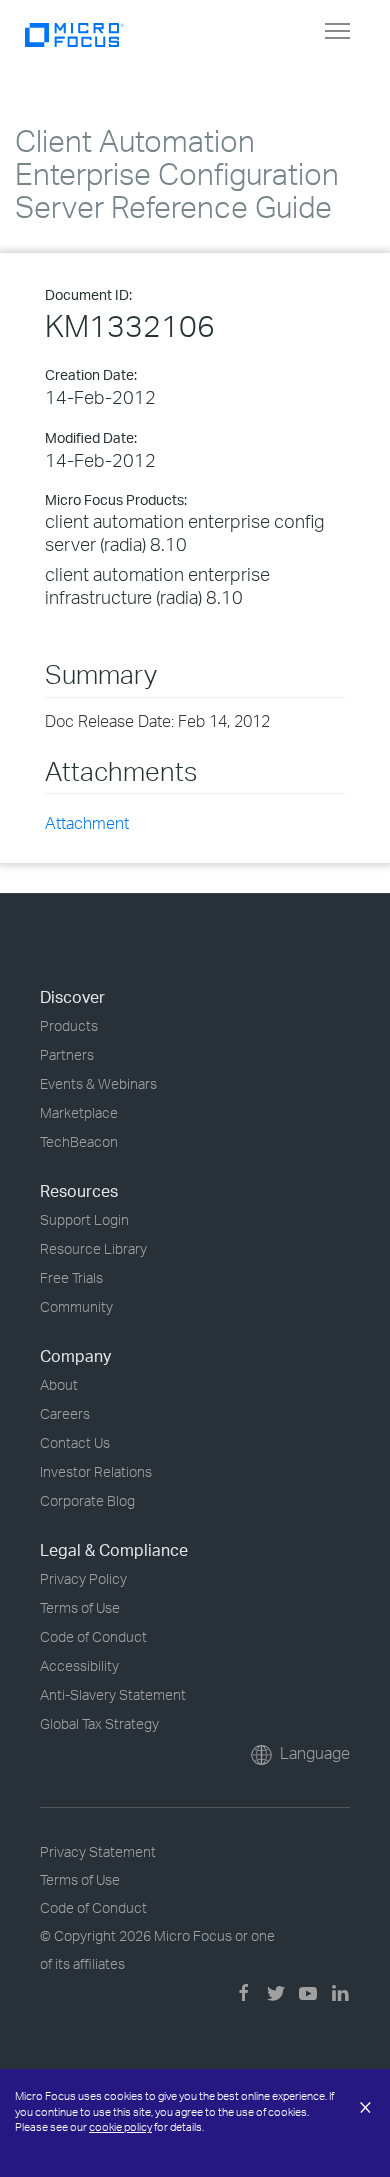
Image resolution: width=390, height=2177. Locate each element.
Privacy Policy (83, 1578)
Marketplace (79, 1112)
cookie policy (120, 2127)
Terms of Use (80, 1607)
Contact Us (75, 1442)
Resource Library (93, 1248)
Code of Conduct (93, 1636)
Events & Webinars (98, 1083)
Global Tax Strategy (99, 1723)
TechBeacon (79, 1141)
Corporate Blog (87, 1500)
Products (69, 1025)
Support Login (84, 1219)
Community (76, 1306)
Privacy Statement (98, 1851)
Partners (67, 1054)
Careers (65, 1413)
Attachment (87, 823)
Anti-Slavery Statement (113, 1694)
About (59, 1384)
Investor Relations (96, 1471)
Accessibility (79, 1665)
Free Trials (71, 1277)
